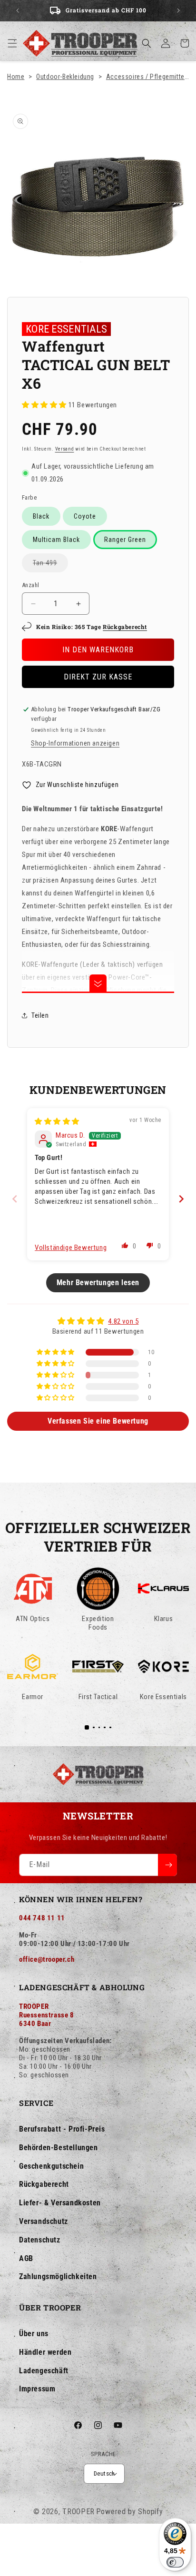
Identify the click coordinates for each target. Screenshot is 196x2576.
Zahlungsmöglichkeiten (58, 2276)
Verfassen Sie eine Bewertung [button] (98, 1421)
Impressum (37, 2389)
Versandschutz (44, 2221)
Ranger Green (125, 540)
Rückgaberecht (125, 627)
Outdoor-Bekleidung (65, 77)
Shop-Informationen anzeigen (75, 743)
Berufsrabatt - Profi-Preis (62, 2129)
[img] (57, 1121)
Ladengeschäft (44, 2371)
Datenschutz (40, 2240)
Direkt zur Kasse (98, 677)
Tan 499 (50, 565)
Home (16, 77)
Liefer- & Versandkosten (60, 2203)
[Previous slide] (15, 1199)
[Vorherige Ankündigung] (18, 10)
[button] (12, 43)
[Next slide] (181, 1199)
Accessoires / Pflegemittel (146, 77)
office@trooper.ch (47, 1959)
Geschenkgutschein (51, 2166)
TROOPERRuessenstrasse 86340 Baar (47, 2015)
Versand (65, 449)
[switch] (175, 2562)
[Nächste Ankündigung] (178, 10)
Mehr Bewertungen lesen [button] (98, 1283)
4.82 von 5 (123, 1321)
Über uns (34, 2334)
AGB (26, 2258)
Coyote (85, 516)
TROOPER (78, 2512)
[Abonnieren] (167, 1865)
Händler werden (45, 2352)
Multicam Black (56, 540)
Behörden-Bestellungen (59, 2148)
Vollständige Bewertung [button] (71, 1248)
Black (41, 516)
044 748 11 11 (42, 1918)
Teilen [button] (40, 1015)
